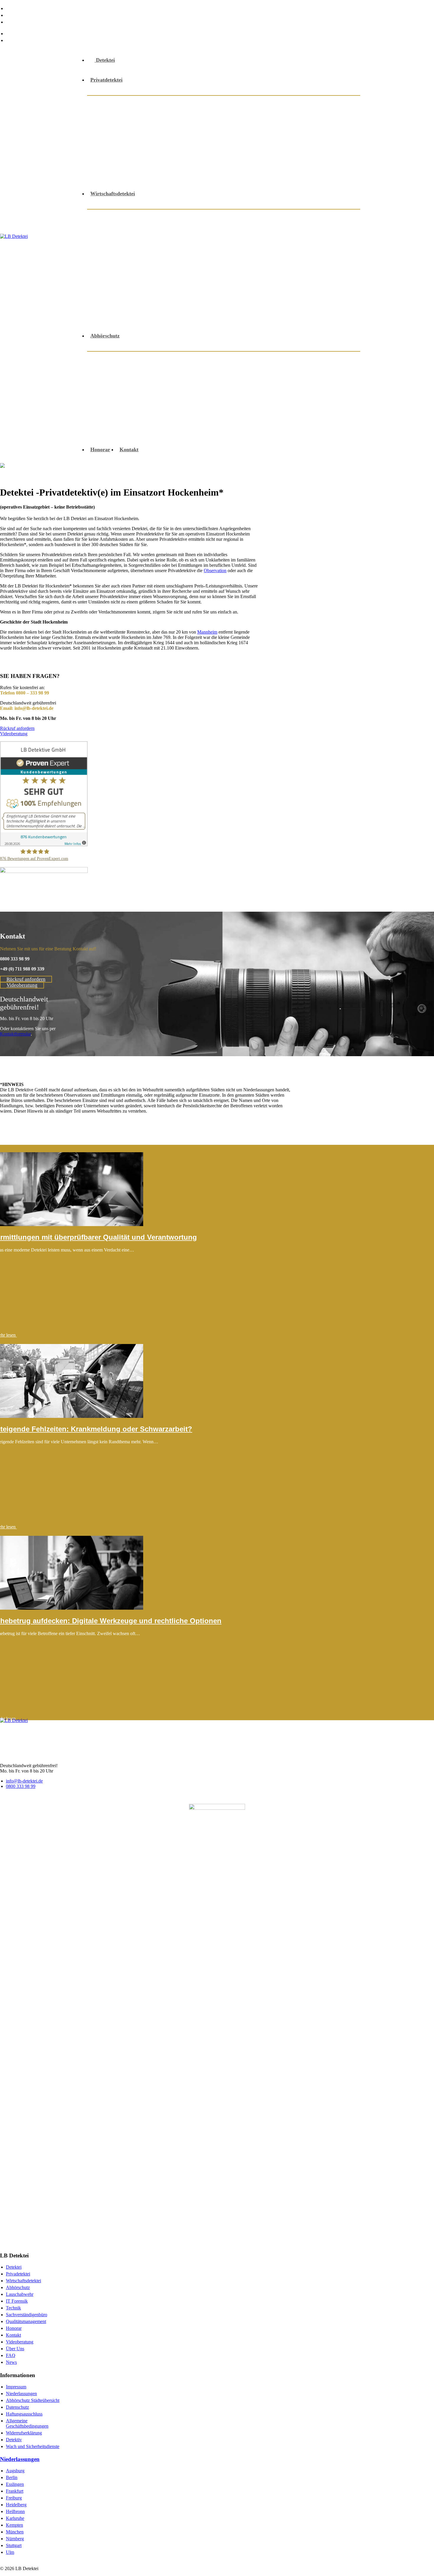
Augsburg (15, 2471)
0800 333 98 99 (24, 40)
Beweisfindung (314, 103)
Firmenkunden (250, 373)
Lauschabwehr (220, 131)
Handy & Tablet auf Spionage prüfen (275, 387)
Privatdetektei (106, 80)
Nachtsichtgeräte (277, 259)
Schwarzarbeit (233, 288)
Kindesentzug (178, 131)
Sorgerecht (267, 160)
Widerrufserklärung (24, 2433)
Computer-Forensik (293, 231)
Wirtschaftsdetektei (113, 194)
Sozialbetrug (304, 160)
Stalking (337, 160)
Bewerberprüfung (241, 231)
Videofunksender (215, 174)
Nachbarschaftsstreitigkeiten (279, 131)
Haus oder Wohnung (121, 401)
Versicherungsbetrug (121, 302)
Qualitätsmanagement (26, 2321)
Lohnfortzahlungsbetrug (310, 245)
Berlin (12, 2477)
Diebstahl (336, 231)
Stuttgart (14, 2545)
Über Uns (18, 8)
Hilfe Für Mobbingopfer (125, 131)
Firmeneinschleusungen (125, 245)
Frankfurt (15, 2491)
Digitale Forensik (333, 359)
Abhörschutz (112, 103)
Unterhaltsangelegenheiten (128, 174)
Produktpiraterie (246, 273)
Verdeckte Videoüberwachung (226, 430)
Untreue (177, 174)
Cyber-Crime (249, 359)
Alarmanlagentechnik (208, 103)
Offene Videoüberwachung (206, 145)
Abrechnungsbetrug (193, 217)
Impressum (16, 2387)
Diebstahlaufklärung (121, 117)
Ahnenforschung (155, 103)
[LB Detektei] (40, 255)
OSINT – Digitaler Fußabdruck (314, 401)
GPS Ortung (302, 117)
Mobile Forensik (209, 401)
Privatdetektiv (262, 145)
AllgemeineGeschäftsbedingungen (27, 2423)
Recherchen (301, 145)
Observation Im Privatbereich (132, 145)
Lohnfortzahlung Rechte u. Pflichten (139, 259)
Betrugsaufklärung (190, 231)
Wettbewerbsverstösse (281, 302)
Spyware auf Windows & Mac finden (140, 430)
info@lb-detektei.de (30, 33)
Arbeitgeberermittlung (310, 217)
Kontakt (129, 449)
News (13, 22)
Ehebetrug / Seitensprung (183, 117)
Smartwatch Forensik (256, 415)
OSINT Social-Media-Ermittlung (135, 415)
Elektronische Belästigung (208, 379)
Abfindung (110, 217)
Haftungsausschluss (24, 2414)
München (15, 2532)
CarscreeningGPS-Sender (167, 365)
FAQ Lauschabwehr (293, 430)
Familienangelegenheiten (250, 117)
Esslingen (15, 2484)
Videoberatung (261, 174)
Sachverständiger (169, 160)
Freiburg (14, 2498)
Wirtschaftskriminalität (125, 316)
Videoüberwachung (225, 302)
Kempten (14, 2525)
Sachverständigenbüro (27, 2315)
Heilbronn (15, 2511)
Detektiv (14, 2440)
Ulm (10, 2552)
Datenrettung (288, 359)
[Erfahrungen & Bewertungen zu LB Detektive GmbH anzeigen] (44, 845)
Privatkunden (253, 401)
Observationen (322, 259)
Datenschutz (17, 2407)
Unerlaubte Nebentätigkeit (289, 288)
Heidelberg (16, 2505)
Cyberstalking (208, 359)
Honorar (100, 449)
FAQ (12, 15)
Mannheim (207, 632)
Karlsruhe (15, 2518)
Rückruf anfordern (17, 728)
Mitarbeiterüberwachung (220, 259)
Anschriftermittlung (265, 103)
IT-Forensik (168, 401)
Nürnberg (15, 2539)
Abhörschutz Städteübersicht (33, 2400)
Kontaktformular (15, 1034)
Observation (215, 570)
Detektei (105, 60)
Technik (13, 2308)
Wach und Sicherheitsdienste (33, 2446)
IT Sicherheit (214, 245)
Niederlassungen (21, 2394)
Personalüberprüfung (192, 273)
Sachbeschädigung (119, 160)
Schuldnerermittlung (222, 160)
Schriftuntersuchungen (124, 288)
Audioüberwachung (120, 359)
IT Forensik (17, 2301)
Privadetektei (18, 2274)
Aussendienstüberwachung (128, 231)
